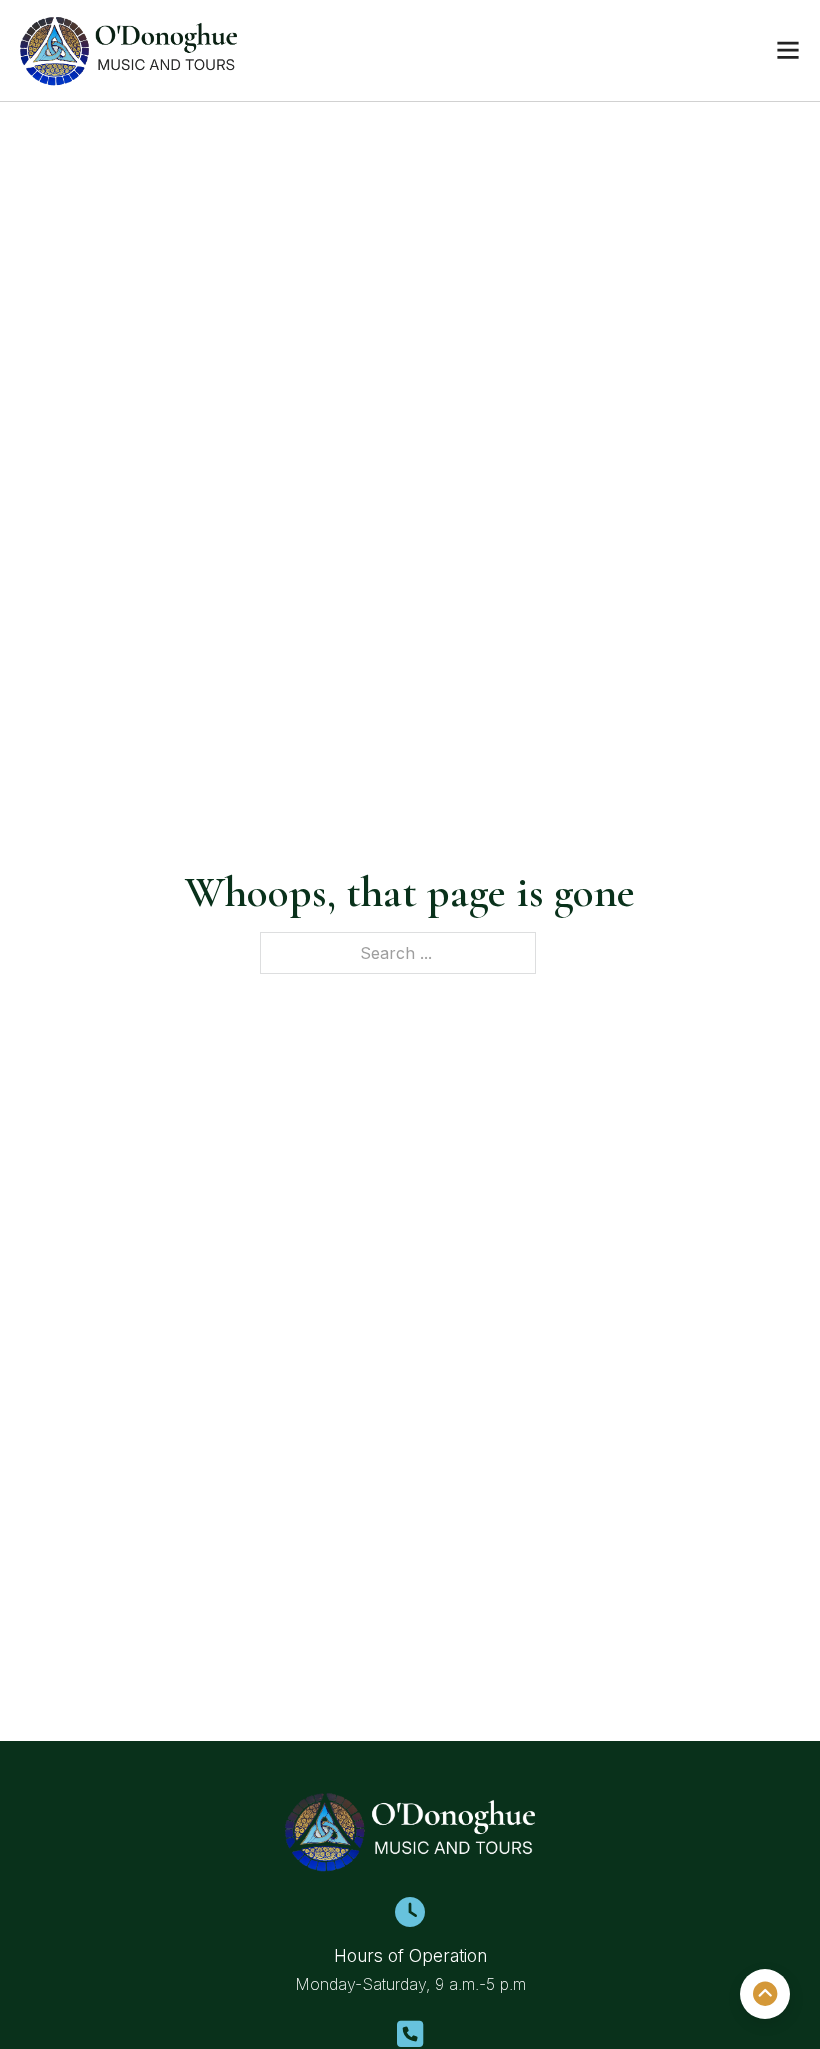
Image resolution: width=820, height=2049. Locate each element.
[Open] (788, 50)
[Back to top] (765, 1994)
